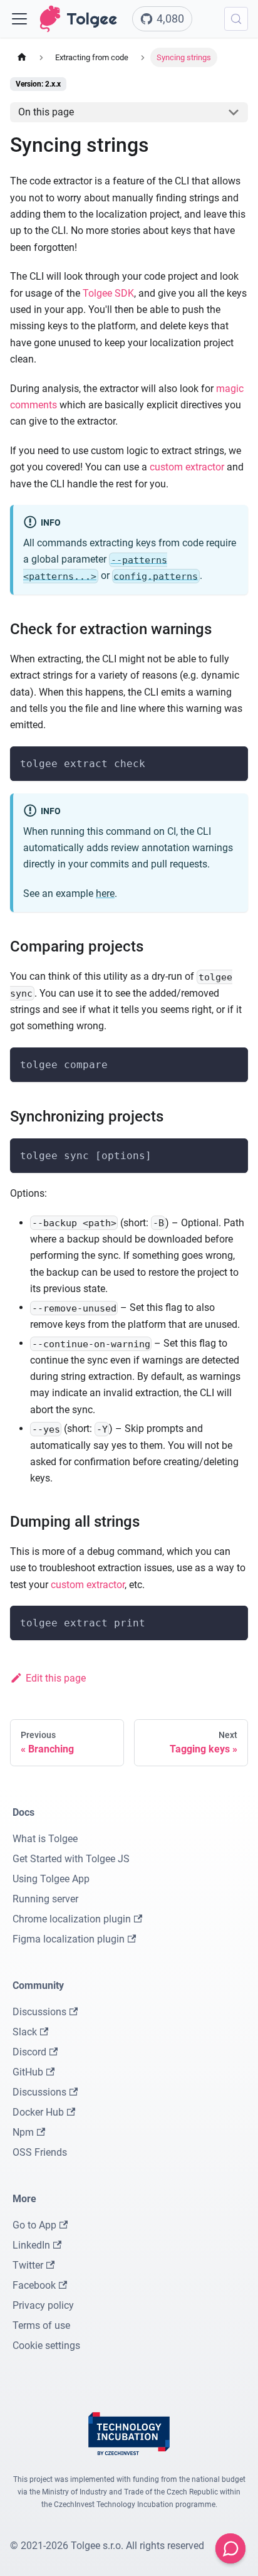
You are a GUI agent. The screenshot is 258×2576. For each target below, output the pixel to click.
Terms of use (41, 2325)
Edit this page (56, 1678)
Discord (29, 2052)
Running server (45, 1899)
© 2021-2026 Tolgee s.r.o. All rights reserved (107, 2546)
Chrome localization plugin (72, 1919)
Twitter (28, 2265)
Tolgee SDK (108, 293)
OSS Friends (40, 2152)
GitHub (28, 2072)
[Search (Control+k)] (236, 19)
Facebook (34, 2285)
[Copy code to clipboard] (233, 762)
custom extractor (187, 467)
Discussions (39, 2012)
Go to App (34, 2225)
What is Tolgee (45, 1839)
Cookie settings (46, 2345)
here (105, 893)
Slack (25, 2032)
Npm (23, 2132)
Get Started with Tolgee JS (71, 1859)
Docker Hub (38, 2112)
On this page (46, 112)
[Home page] (22, 57)
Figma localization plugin (69, 1939)
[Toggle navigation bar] (19, 19)
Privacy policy (43, 2305)
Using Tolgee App (51, 1879)
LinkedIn (31, 2245)
